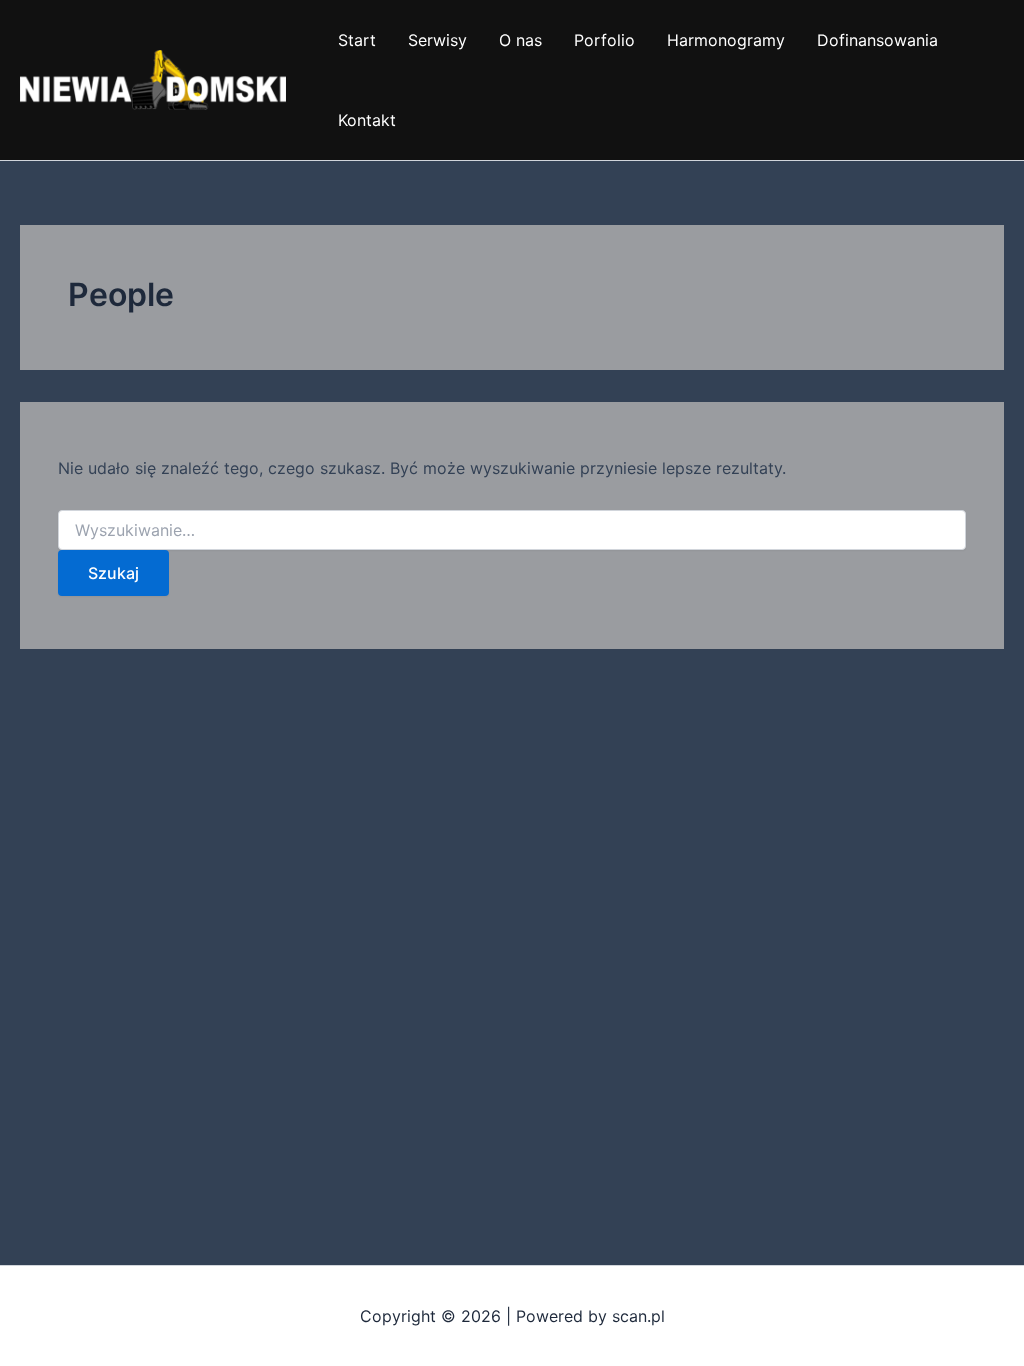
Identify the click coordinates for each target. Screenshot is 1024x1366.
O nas (520, 40)
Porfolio (604, 40)
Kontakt (367, 120)
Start (357, 40)
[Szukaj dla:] (511, 530)
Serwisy (437, 40)
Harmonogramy (726, 40)
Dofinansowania (877, 40)
